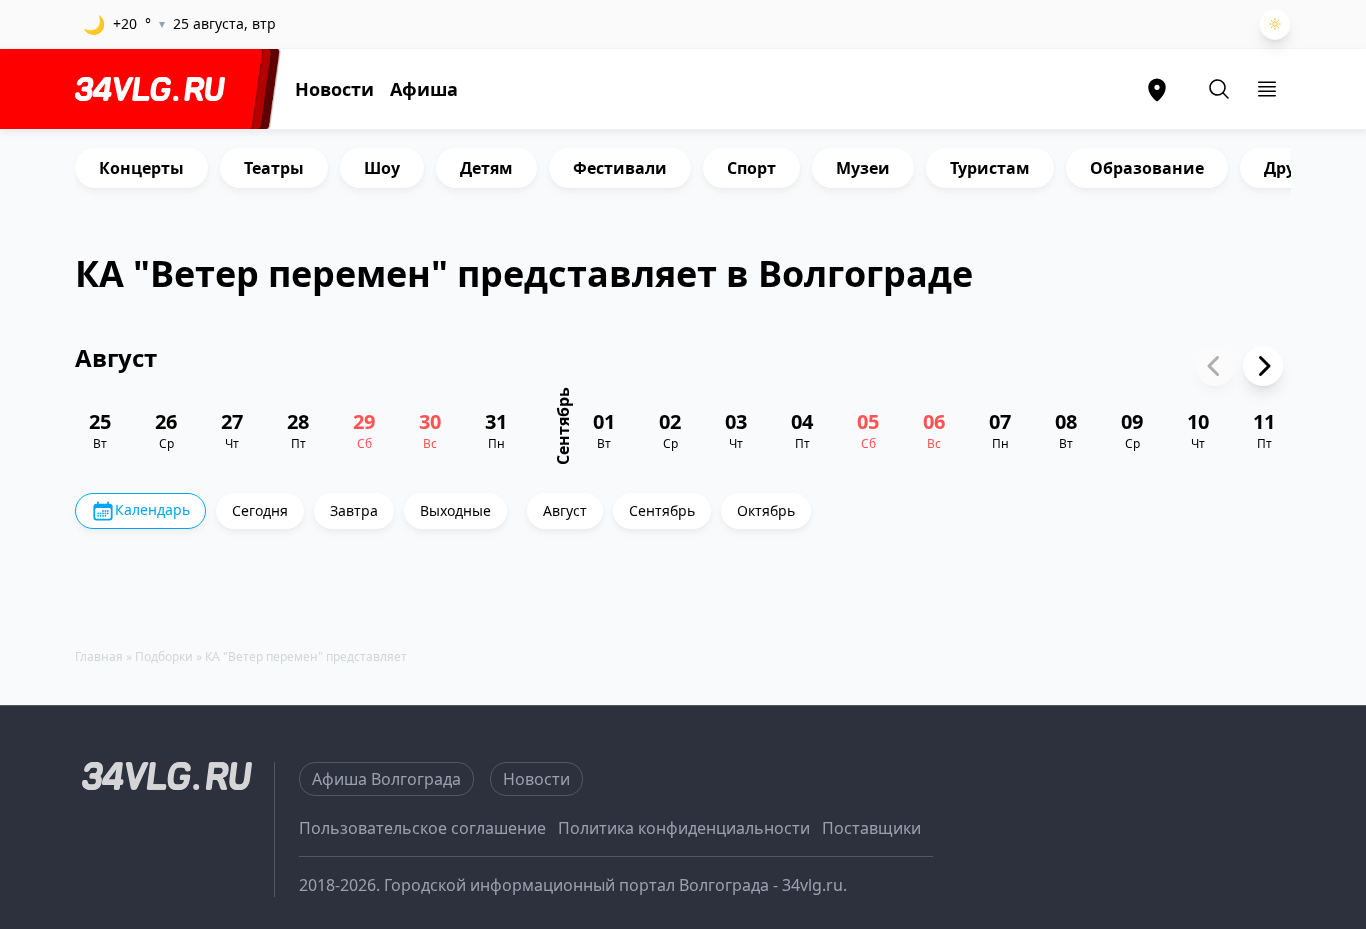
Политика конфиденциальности (684, 828)
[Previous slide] (1215, 366)
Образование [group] (1147, 168)
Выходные (455, 510)
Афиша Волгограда (386, 779)
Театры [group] (274, 168)
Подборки (164, 656)
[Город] (1157, 89)
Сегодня (260, 510)
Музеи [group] (863, 168)
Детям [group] (486, 168)
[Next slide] (1263, 366)
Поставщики (871, 828)
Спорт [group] (751, 168)
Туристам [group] (990, 168)
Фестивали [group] (620, 168)
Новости (334, 89)
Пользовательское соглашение (422, 828)
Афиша (424, 89)
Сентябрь (662, 510)
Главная (99, 656)
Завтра (354, 510)
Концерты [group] (141, 168)
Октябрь (766, 510)
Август (565, 510)
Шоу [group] (382, 168)
